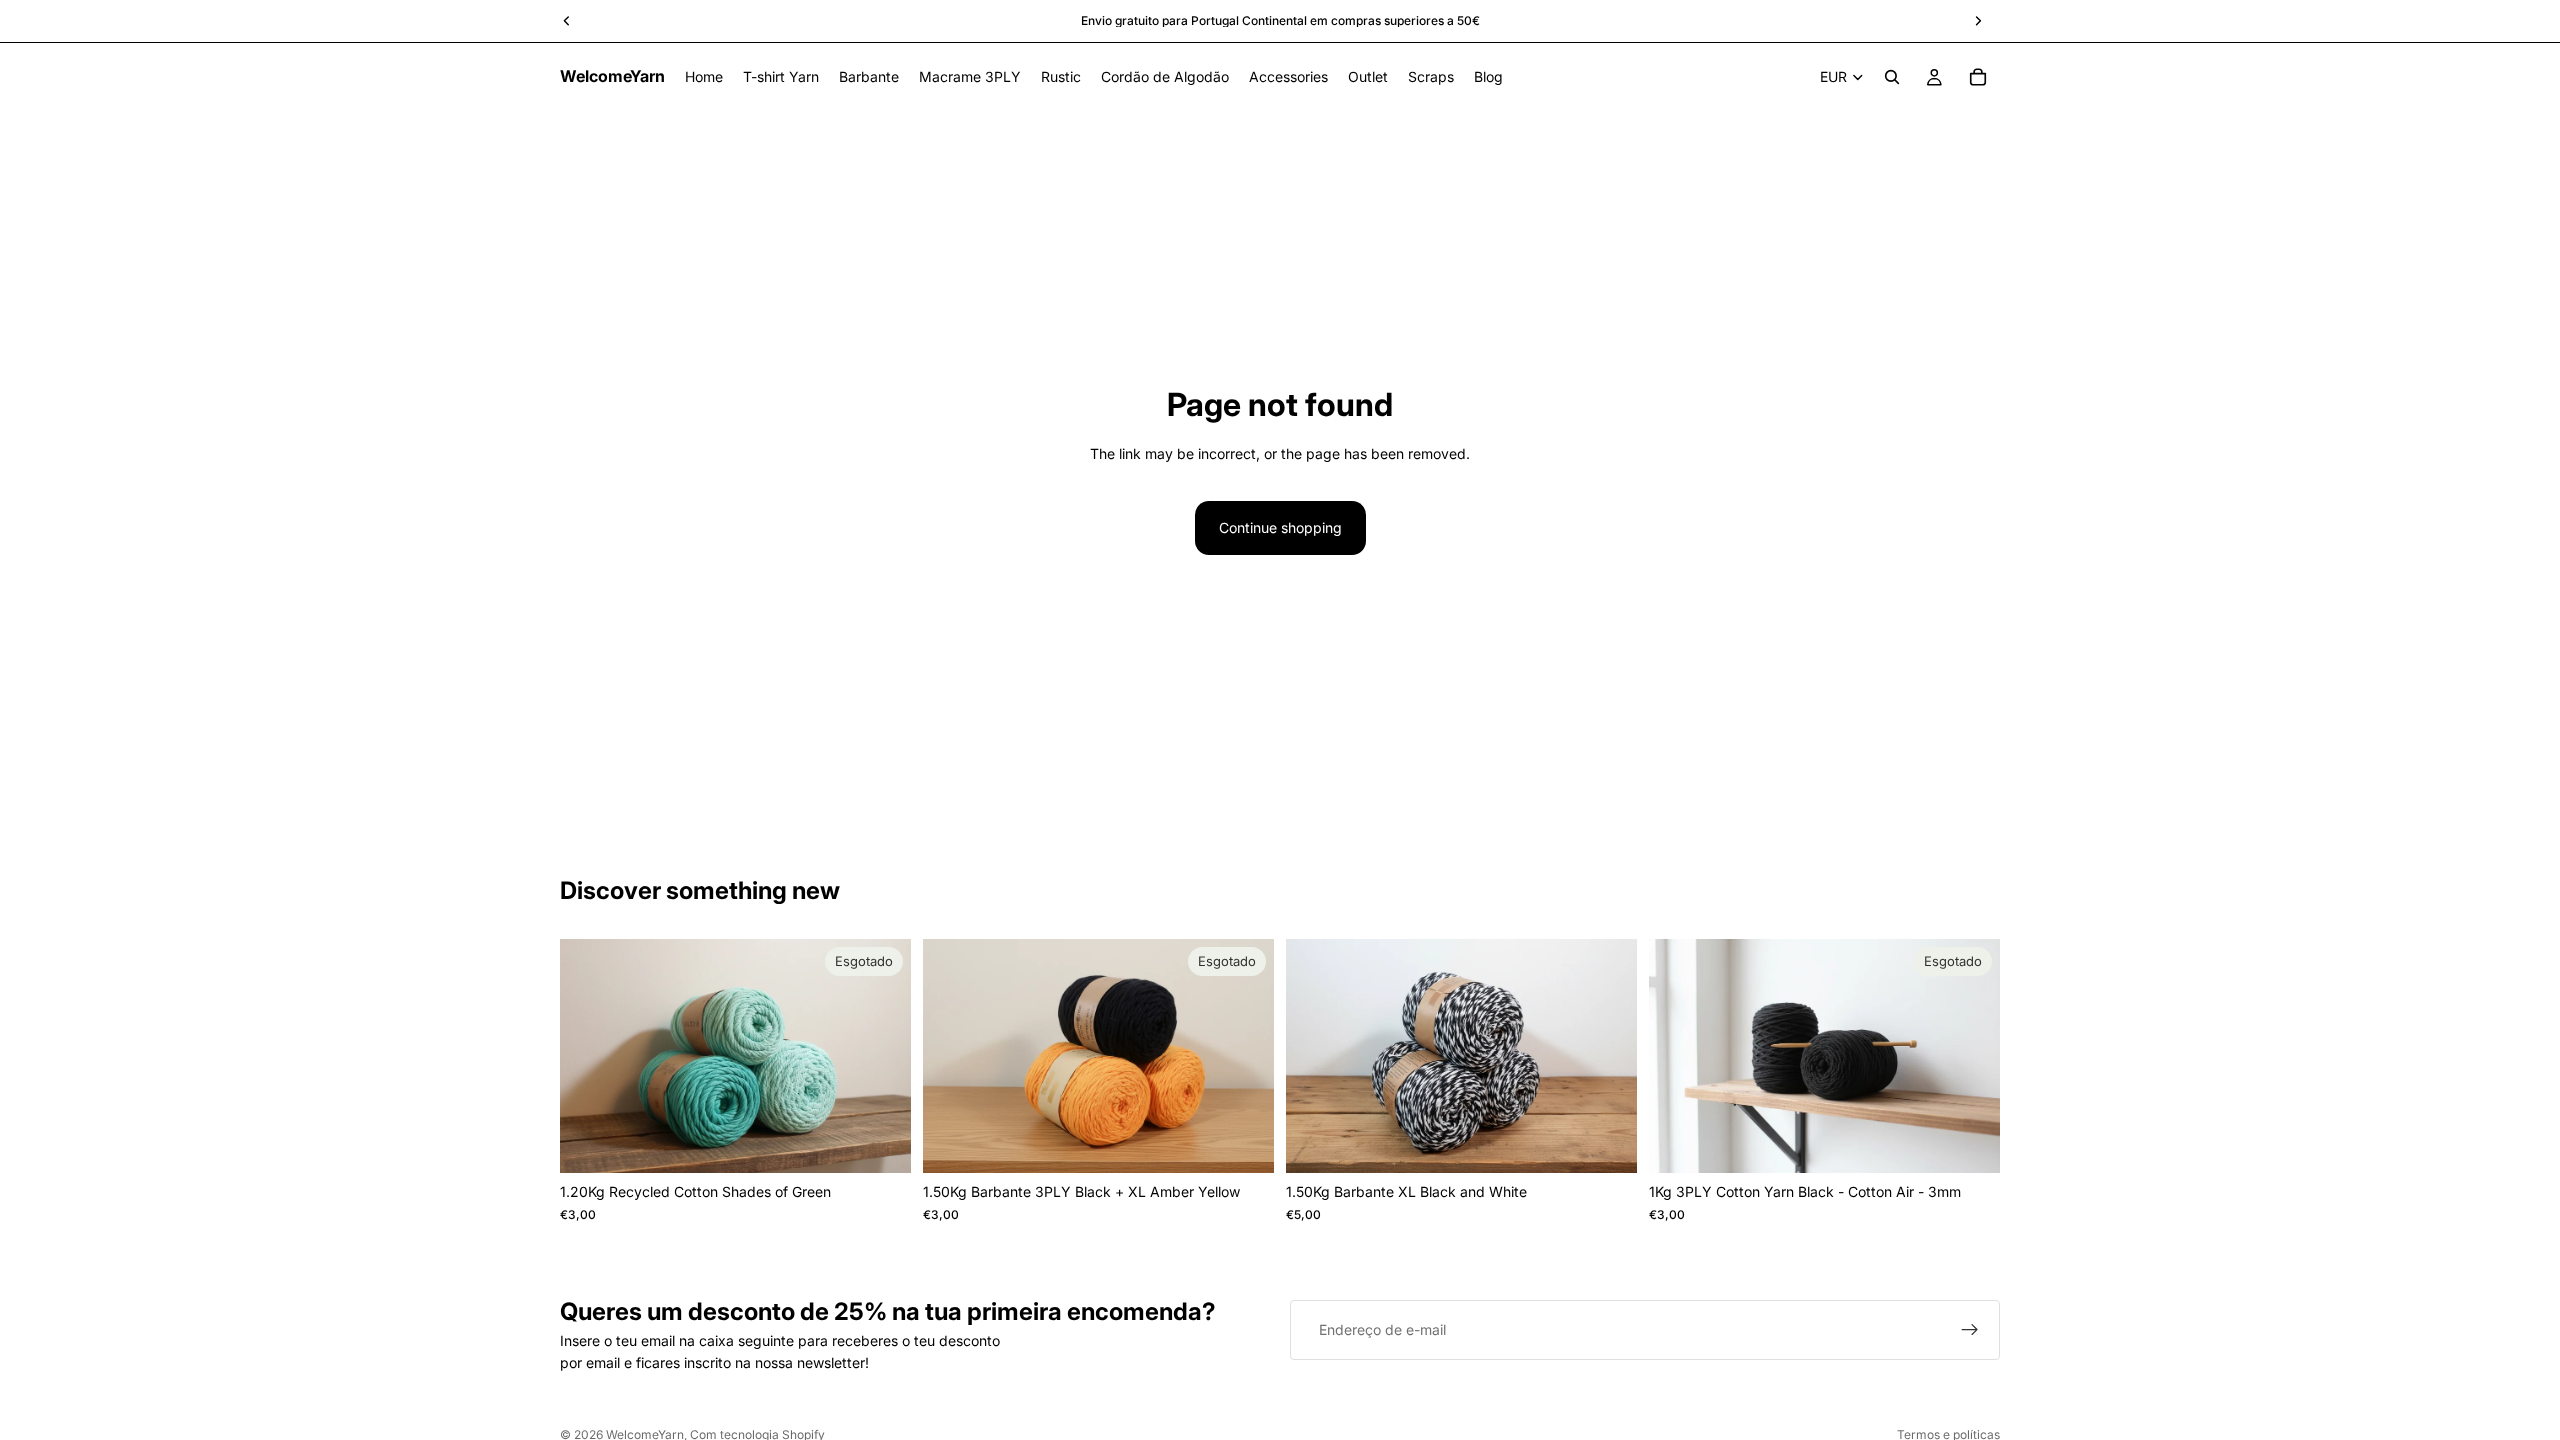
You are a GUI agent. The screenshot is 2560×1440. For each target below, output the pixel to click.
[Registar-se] (1970, 1330)
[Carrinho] (1978, 77)
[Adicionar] (1606, 1143)
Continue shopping (1280, 527)
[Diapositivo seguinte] (881, 1056)
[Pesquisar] (1892, 77)
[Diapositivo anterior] (590, 1056)
